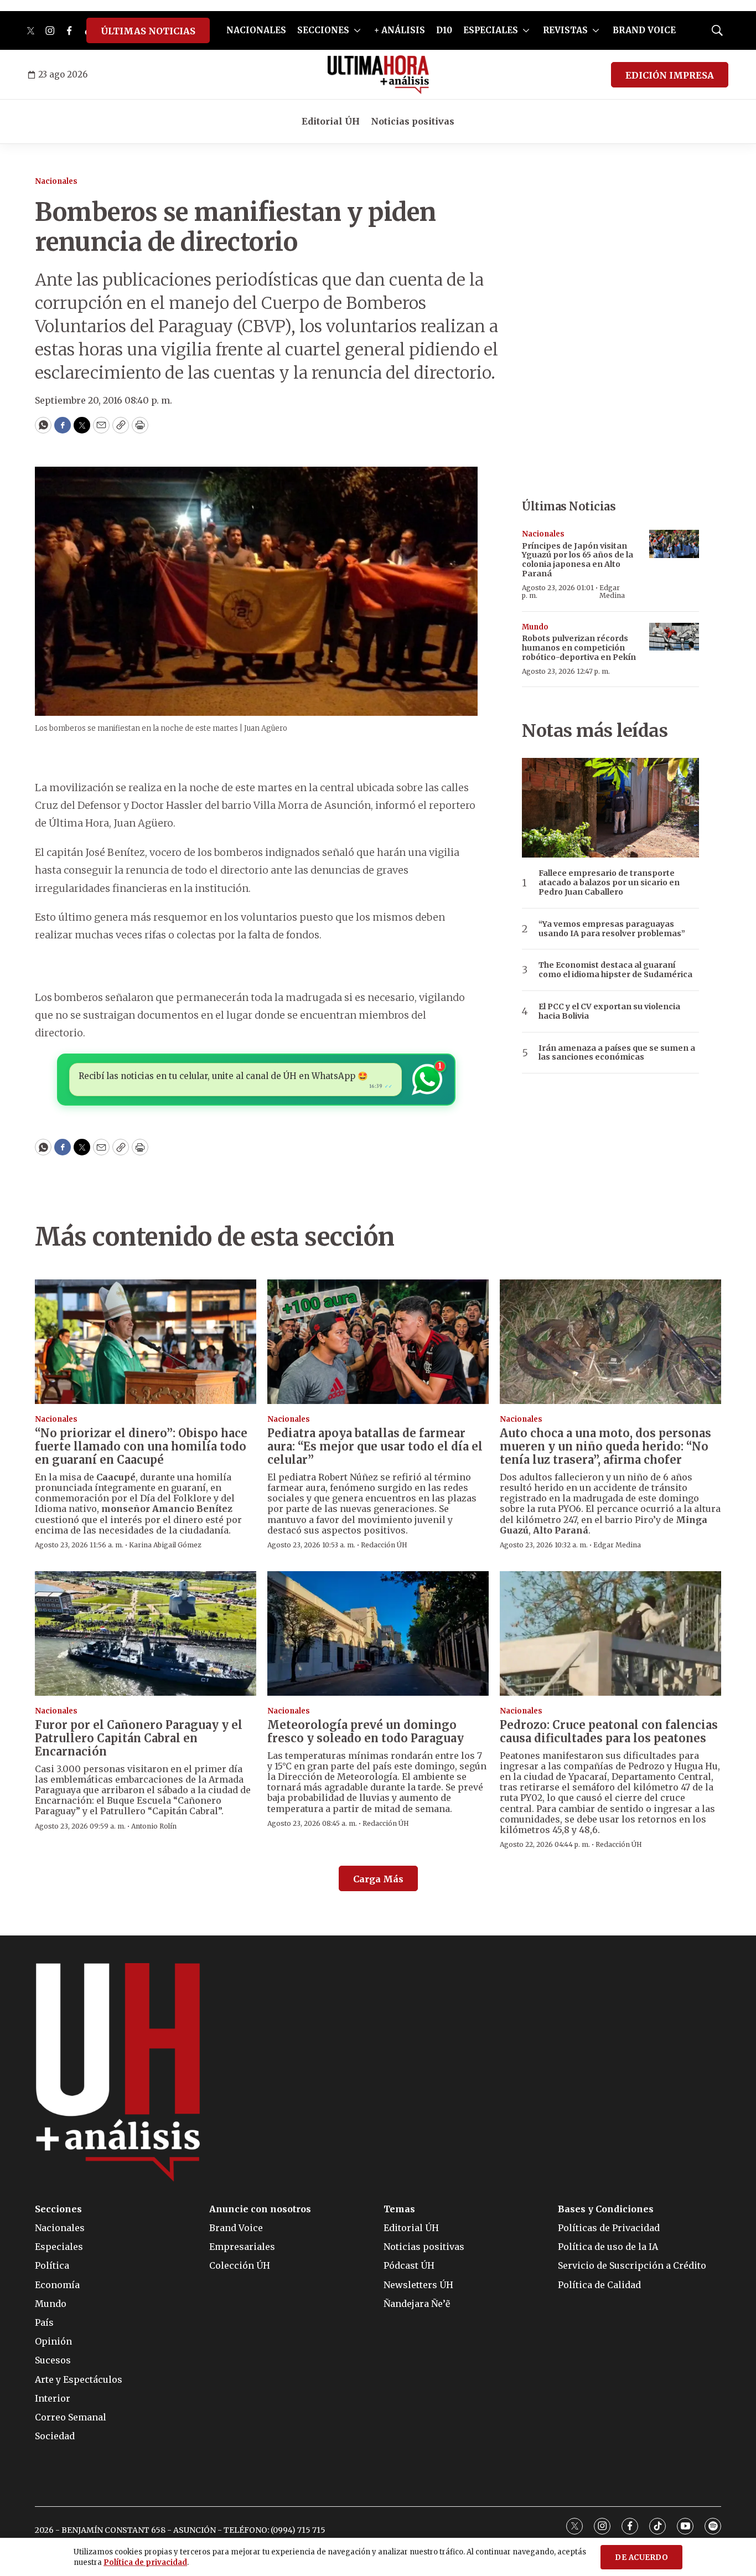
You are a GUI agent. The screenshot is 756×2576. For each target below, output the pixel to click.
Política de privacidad (145, 2562)
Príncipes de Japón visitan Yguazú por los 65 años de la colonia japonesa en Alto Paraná (578, 560)
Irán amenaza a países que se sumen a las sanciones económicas (617, 1053)
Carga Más (378, 1879)
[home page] (378, 75)
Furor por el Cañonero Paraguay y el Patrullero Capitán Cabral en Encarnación (139, 1738)
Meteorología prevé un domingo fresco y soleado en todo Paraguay (366, 1731)
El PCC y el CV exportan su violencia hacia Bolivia (609, 1011)
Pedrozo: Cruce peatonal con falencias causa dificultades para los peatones (609, 1731)
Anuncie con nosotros (260, 2209)
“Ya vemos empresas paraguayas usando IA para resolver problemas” (612, 929)
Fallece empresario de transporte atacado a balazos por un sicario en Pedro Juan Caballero (609, 882)
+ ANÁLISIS (400, 30)
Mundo (535, 627)
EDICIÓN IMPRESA (670, 75)
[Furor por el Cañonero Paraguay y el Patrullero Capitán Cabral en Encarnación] (146, 1633)
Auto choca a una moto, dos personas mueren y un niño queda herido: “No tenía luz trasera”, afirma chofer (605, 1446)
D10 (444, 30)
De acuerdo (641, 2557)
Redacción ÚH (384, 1545)
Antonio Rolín (154, 1826)
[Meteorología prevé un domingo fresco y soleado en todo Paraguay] (378, 1633)
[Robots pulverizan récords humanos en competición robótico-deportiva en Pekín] (674, 637)
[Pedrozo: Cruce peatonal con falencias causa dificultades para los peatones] (610, 1633)
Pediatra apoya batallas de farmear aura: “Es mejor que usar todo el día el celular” (375, 1446)
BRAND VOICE (644, 30)
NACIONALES (256, 30)
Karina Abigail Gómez (165, 1545)
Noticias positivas (413, 121)
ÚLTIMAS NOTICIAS (148, 31)
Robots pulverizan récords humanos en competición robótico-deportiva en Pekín (579, 648)
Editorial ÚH (331, 121)
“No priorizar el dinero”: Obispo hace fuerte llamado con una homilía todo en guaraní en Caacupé (141, 1446)
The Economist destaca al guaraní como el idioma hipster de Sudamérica (615, 970)
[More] (357, 30)
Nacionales (56, 181)
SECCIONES (323, 30)
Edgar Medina (612, 592)
